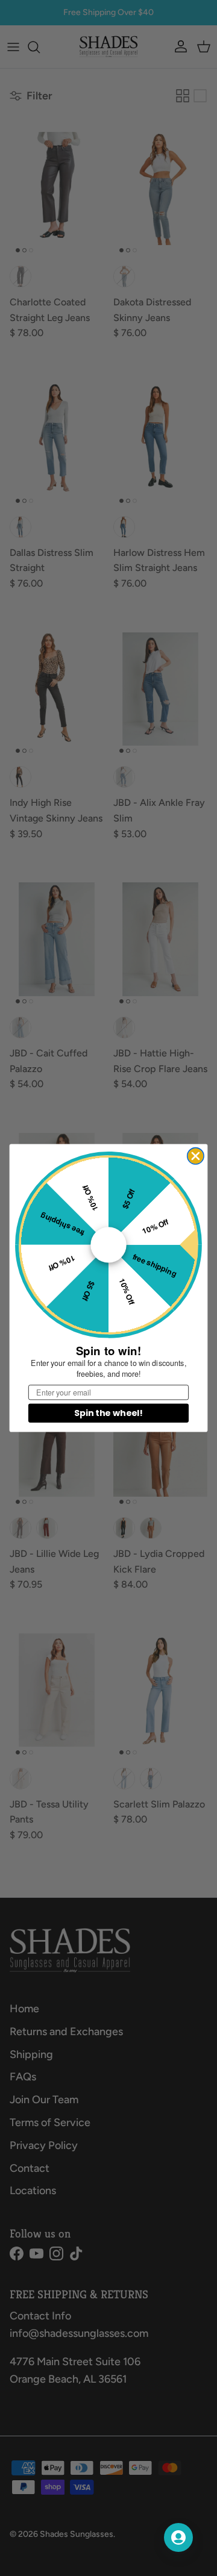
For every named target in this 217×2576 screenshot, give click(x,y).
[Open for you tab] (178, 2537)
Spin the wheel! (108, 1413)
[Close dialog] (196, 1156)
